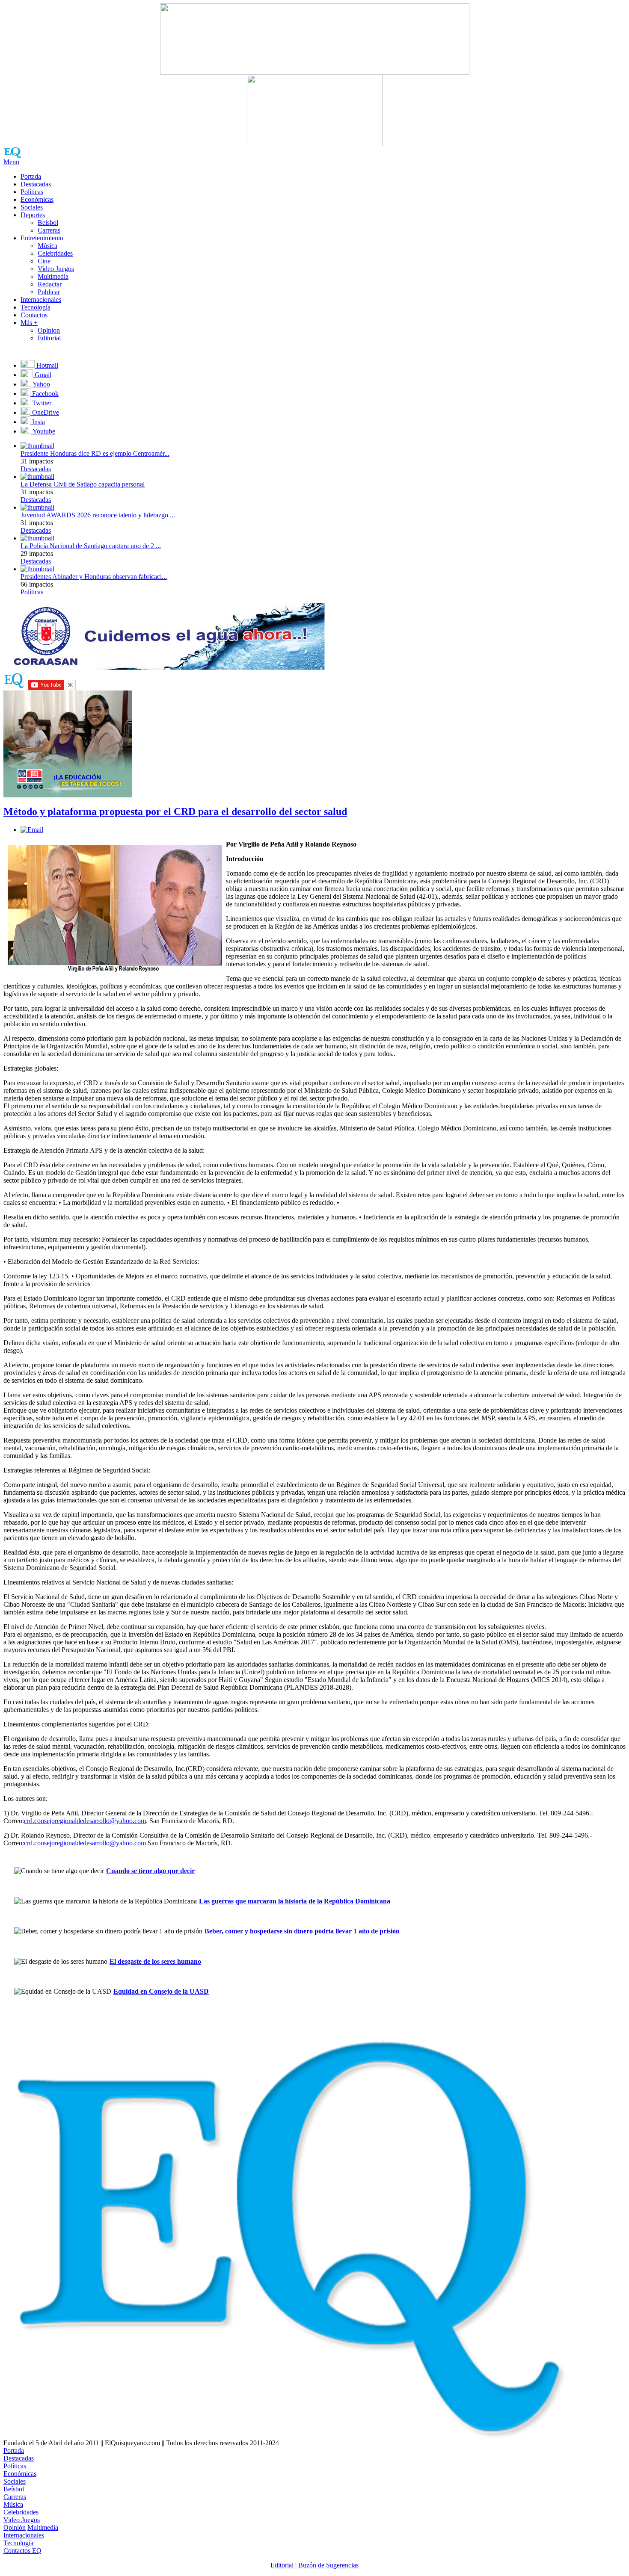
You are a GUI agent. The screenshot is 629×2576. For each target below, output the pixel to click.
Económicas (37, 199)
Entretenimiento (42, 238)
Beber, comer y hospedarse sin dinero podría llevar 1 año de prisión (302, 1931)
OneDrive (45, 412)
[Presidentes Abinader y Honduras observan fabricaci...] (37, 569)
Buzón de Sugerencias (328, 2565)
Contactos (34, 315)
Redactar (50, 284)
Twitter (41, 403)
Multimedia (53, 276)
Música (47, 246)
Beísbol (48, 223)
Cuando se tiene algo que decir (150, 1871)
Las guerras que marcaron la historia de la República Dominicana (295, 1901)
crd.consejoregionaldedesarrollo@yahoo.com (85, 1821)
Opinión (15, 2527)
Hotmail (46, 365)
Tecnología (36, 307)
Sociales (32, 207)
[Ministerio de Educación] (68, 795)
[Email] (32, 830)
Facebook (45, 394)
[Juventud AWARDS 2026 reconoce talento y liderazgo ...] (37, 507)
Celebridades (55, 253)
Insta (38, 422)
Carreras (49, 230)
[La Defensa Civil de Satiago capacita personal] (37, 477)
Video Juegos (56, 269)
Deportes (33, 215)
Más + (29, 323)
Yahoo (41, 384)
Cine (44, 261)
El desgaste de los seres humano (155, 1961)
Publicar (49, 292)
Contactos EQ (22, 2551)
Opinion (49, 330)
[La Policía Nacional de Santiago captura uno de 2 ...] (37, 538)
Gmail (42, 375)
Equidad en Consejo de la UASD (161, 1991)
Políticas (32, 192)
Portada (31, 176)
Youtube (43, 431)
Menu (11, 162)
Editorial (49, 338)
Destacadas (36, 184)
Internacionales (41, 300)
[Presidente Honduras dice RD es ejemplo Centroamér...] (37, 446)
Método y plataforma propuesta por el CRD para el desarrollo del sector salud (175, 811)
